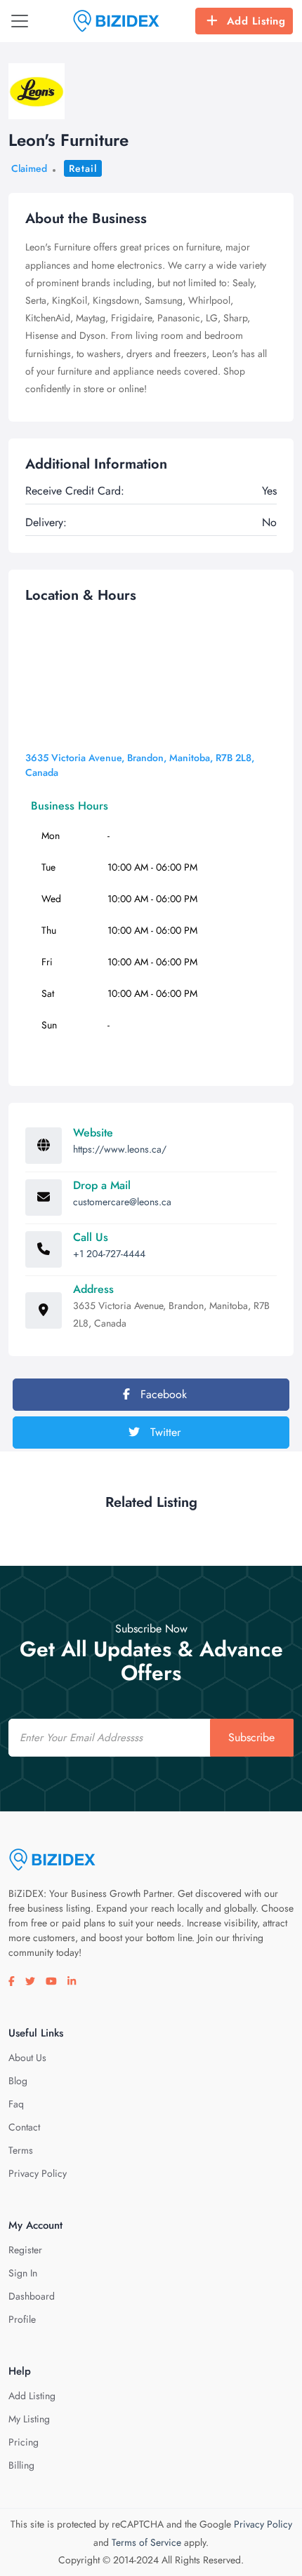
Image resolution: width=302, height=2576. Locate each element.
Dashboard (32, 2296)
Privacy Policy (38, 2173)
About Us (27, 2058)
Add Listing (256, 21)
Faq (16, 2104)
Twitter (164, 1432)
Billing (21, 2465)
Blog (18, 2081)
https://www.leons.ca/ (120, 1149)
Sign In (23, 2273)
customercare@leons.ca (122, 1202)
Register (25, 2250)
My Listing (29, 2419)
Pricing (24, 2442)
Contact (24, 2127)
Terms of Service (146, 2542)
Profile (22, 2319)
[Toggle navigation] (20, 21)
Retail (83, 168)
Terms (21, 2150)
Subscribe (251, 1737)
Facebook (162, 1394)
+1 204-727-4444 (109, 1254)
